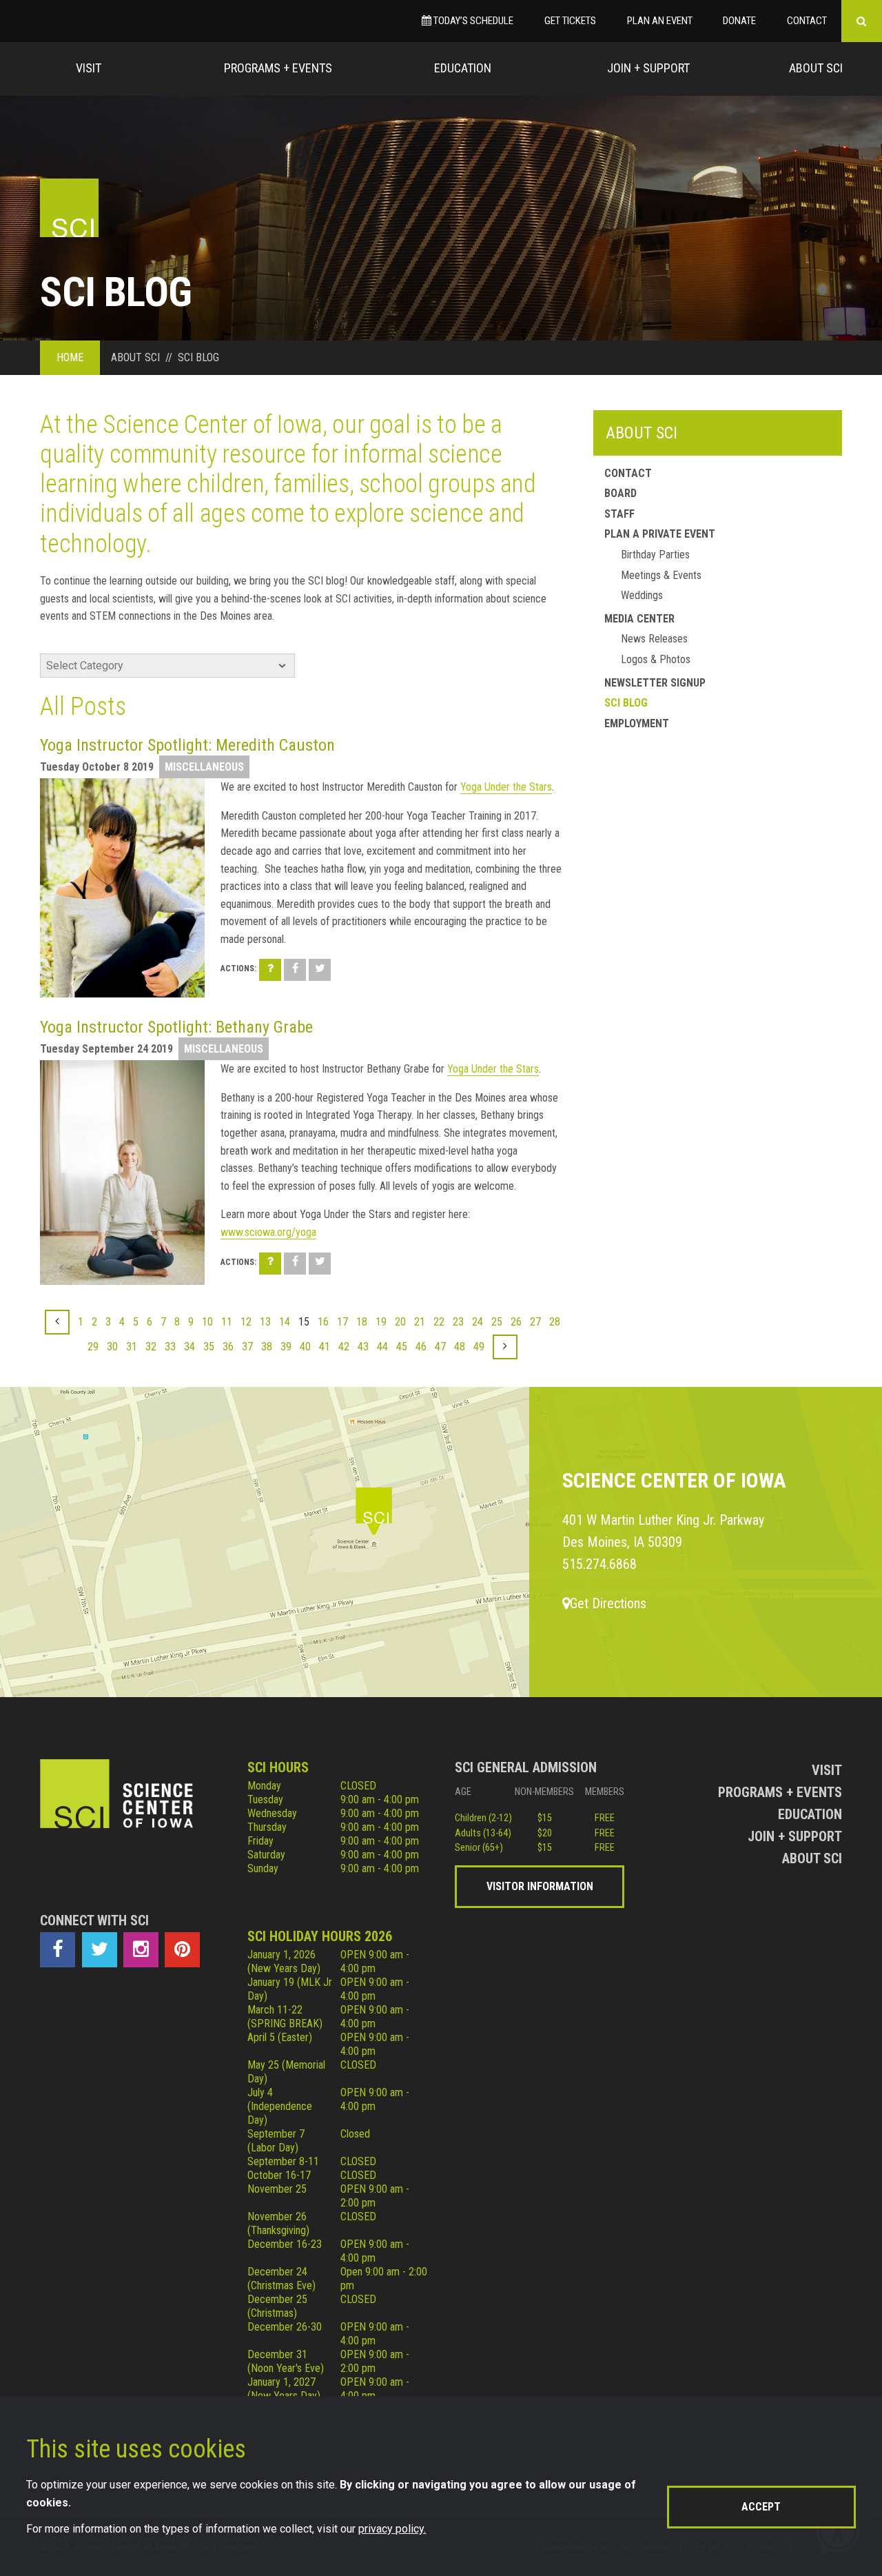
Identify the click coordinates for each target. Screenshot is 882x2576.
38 (267, 1347)
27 (535, 1322)
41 (325, 1347)
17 (342, 1322)
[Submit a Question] (270, 970)
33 (170, 1347)
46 (421, 1347)
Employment (637, 723)
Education (463, 68)
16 (323, 1322)
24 (478, 1322)
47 (440, 1347)
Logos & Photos (656, 659)
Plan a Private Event (660, 534)
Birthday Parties (655, 555)
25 (497, 1322)
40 (305, 1347)
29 (93, 1347)
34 (189, 1347)
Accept (761, 2507)
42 (344, 1347)
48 (460, 1347)
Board (621, 493)
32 (151, 1347)
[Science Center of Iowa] (69, 208)
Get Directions (608, 1603)
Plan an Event (660, 21)
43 (363, 1347)
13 (265, 1322)
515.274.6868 (599, 1564)
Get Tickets (570, 21)
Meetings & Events (661, 575)
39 (286, 1347)
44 (382, 1347)
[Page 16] (505, 1347)
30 (112, 1347)
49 (479, 1347)
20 (400, 1322)
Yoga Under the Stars (506, 787)
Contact (807, 21)
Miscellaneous (204, 767)
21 (420, 1322)
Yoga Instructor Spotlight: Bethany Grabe (176, 1027)
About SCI (642, 433)
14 (285, 1322)
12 (246, 1322)
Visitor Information (540, 1886)
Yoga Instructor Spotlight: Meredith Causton (187, 745)
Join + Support (648, 68)
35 (209, 1347)
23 (458, 1322)
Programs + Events (278, 68)
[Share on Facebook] (295, 970)
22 (439, 1322)
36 (228, 1347)
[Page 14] (57, 1322)
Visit (89, 68)
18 (362, 1322)
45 (402, 1347)
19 (381, 1322)
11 (227, 1322)
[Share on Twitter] (320, 970)
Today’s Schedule (472, 21)
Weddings (642, 595)
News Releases (654, 639)
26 (516, 1322)
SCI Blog (626, 703)
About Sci (816, 68)
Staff (619, 514)
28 (555, 1322)
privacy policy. (392, 2529)
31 (132, 1347)
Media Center (639, 619)
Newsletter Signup (655, 683)
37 (247, 1347)
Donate (739, 21)
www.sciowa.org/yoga (268, 1232)
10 (207, 1322)
